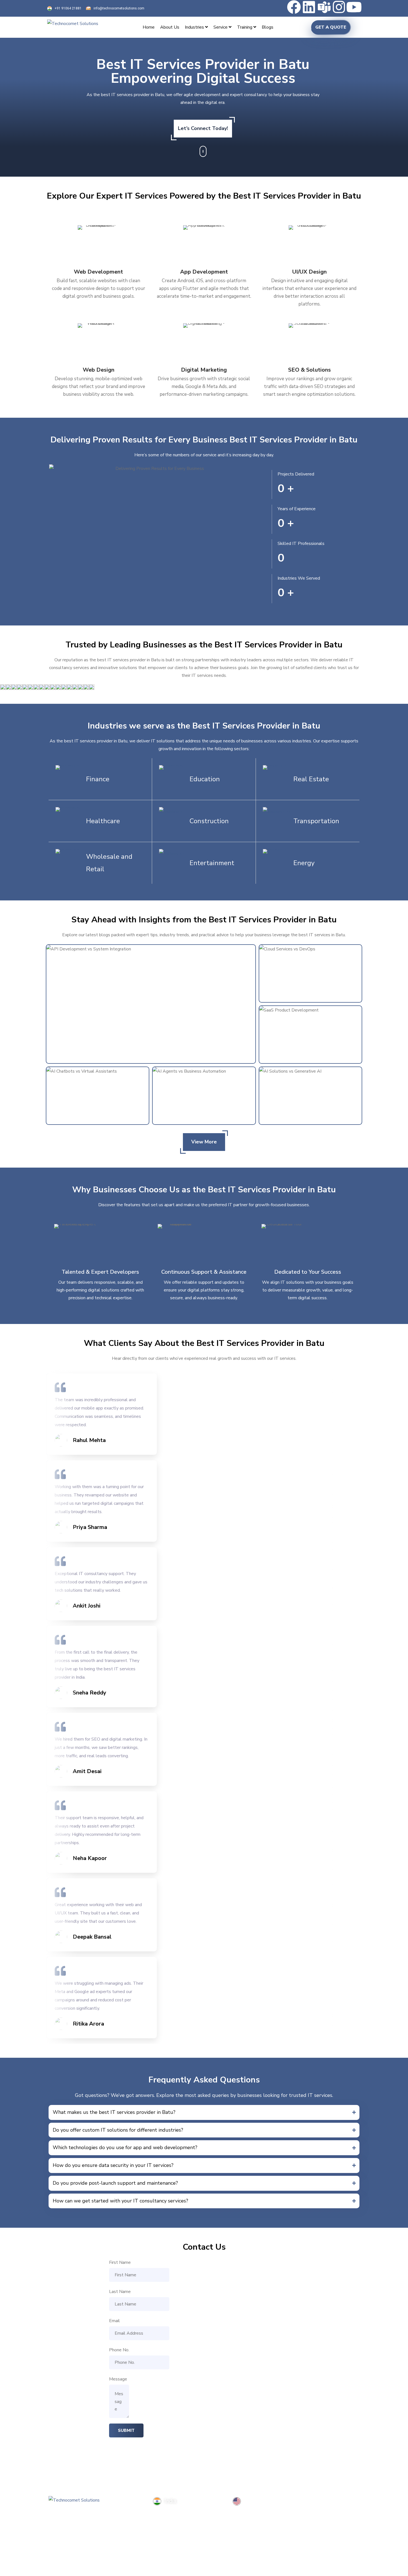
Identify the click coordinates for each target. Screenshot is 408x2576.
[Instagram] (339, 7)
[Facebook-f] (56, 2524)
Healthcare (103, 821)
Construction (209, 821)
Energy (304, 863)
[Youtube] (354, 7)
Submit (126, 2430)
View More (204, 1142)
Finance (98, 779)
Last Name (120, 2292)
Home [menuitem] (149, 27)
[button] (204, 2112)
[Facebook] (294, 7)
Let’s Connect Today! (203, 128)
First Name (120, 2262)
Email (114, 2321)
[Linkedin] (309, 7)
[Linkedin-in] (74, 2524)
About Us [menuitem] (170, 27)
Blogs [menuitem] (268, 27)
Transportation (316, 821)
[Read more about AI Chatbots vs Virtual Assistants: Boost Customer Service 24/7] (98, 1096)
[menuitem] (196, 27)
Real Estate (311, 779)
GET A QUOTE (331, 27)
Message (118, 2379)
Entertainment (212, 863)
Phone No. (119, 2350)
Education (205, 779)
